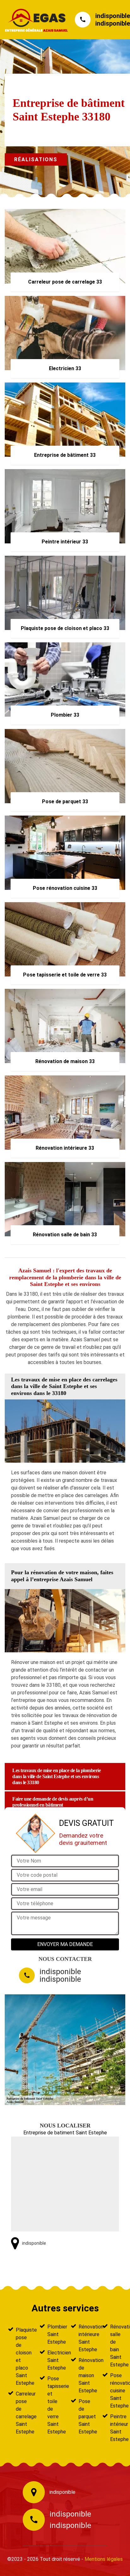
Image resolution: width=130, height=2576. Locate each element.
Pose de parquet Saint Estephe (85, 2417)
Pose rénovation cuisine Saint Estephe (116, 2391)
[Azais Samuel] (33, 20)
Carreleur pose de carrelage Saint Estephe (22, 2413)
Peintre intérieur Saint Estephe (116, 2428)
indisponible (113, 16)
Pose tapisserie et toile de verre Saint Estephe (53, 2405)
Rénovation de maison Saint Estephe (85, 2375)
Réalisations (36, 159)
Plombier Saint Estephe (53, 2334)
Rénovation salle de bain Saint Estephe (116, 2346)
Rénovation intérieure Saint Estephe (85, 2338)
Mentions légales (104, 2559)
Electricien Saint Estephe (53, 2360)
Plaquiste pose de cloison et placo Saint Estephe (22, 2356)
